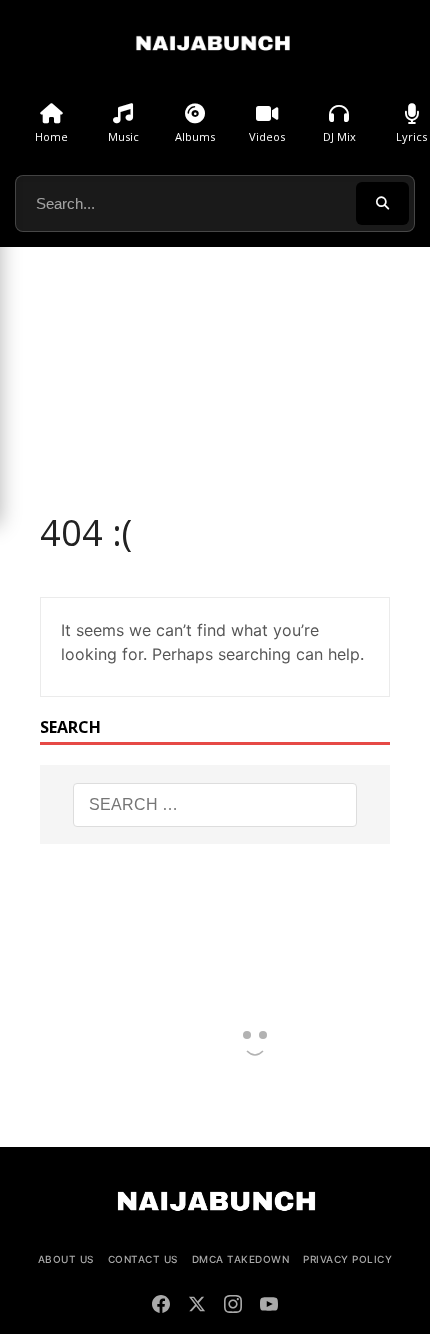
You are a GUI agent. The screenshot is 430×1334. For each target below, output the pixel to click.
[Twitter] (197, 1307)
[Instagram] (233, 1307)
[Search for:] (215, 805)
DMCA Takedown (241, 1259)
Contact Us (143, 1259)
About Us (66, 1259)
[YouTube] (269, 1307)
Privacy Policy (347, 1259)
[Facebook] (161, 1307)
